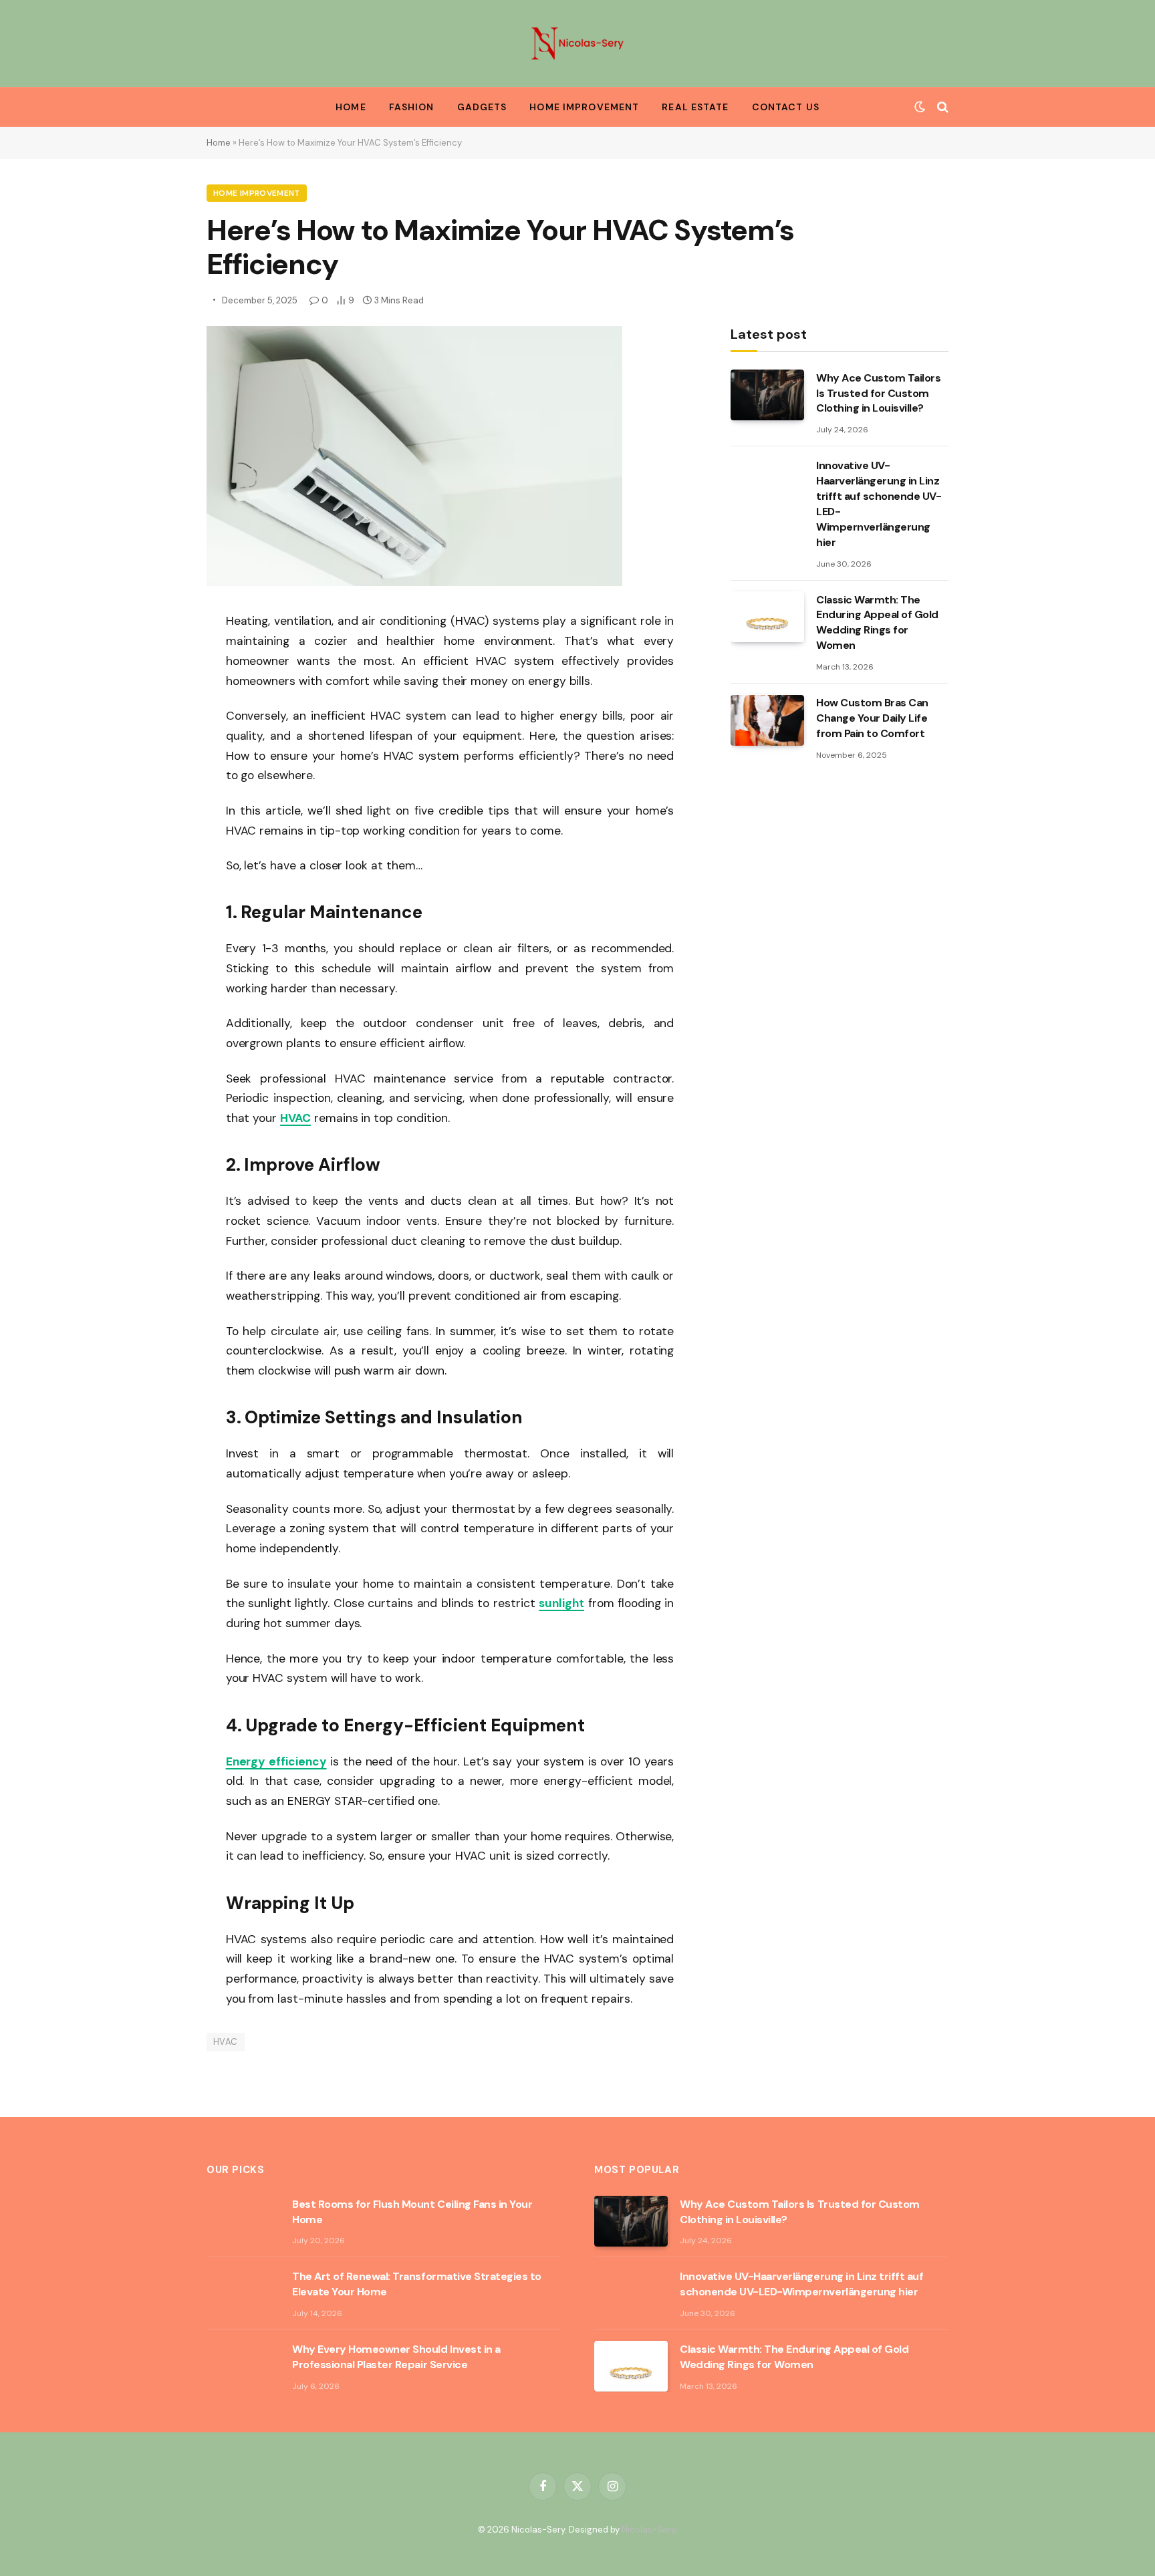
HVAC (226, 2042)
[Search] (941, 107)
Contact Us (786, 107)
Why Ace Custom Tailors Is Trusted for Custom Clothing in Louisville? (878, 393)
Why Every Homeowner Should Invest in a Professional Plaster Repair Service (396, 2357)
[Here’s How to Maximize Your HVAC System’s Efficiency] (414, 583)
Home (351, 107)
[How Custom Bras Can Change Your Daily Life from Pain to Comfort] (767, 720)
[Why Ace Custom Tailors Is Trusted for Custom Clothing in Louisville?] (767, 395)
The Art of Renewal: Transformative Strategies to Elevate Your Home (417, 2284)
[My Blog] (577, 43)
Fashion (412, 107)
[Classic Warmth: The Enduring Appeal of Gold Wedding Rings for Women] (767, 617)
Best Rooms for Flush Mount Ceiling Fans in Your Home (412, 2212)
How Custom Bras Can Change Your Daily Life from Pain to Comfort (872, 719)
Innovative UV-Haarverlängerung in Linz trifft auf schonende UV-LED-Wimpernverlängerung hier (879, 504)
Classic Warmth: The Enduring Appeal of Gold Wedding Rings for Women (877, 623)
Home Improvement (584, 107)
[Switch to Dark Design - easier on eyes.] (920, 107)
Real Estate (695, 107)
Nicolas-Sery (648, 2530)
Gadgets (482, 107)
